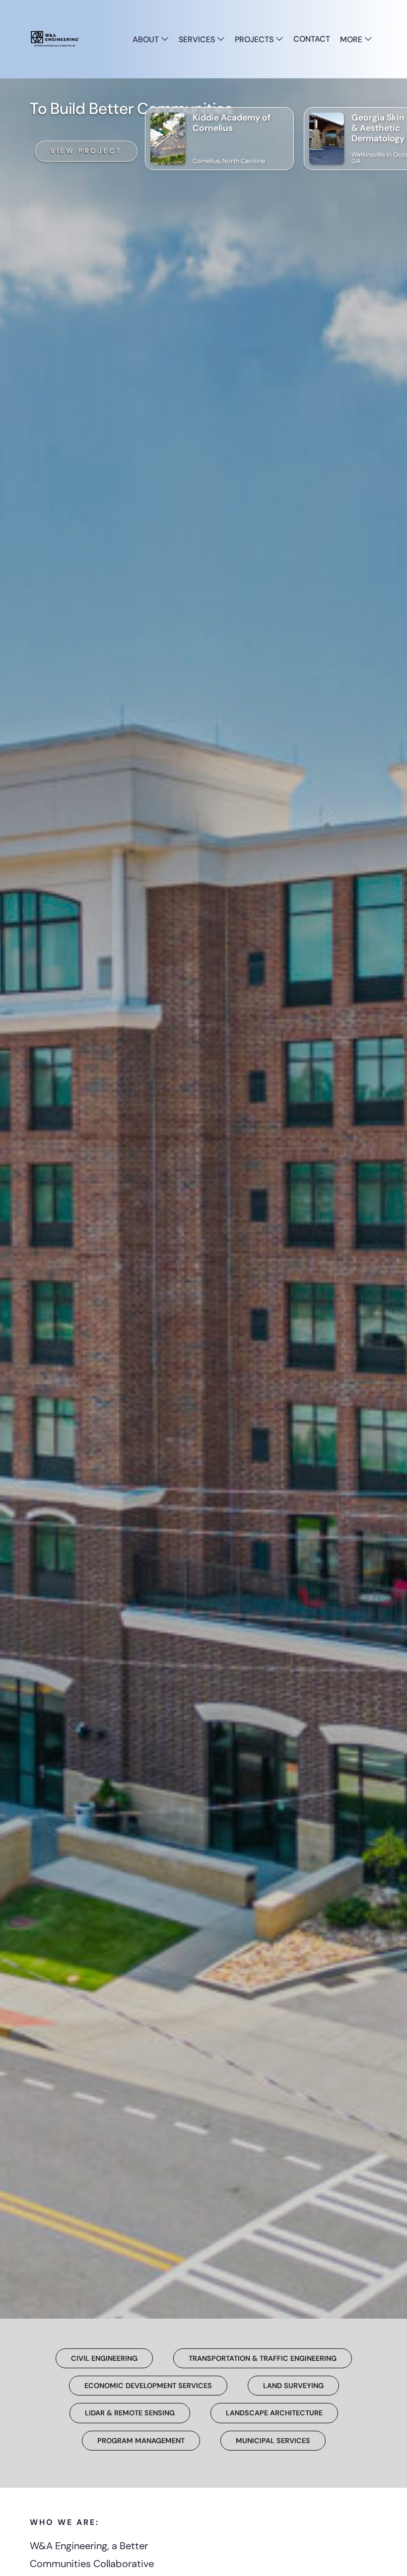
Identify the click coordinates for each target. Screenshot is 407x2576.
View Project (86, 151)
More (352, 39)
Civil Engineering (104, 2358)
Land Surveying (293, 2386)
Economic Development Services (148, 2386)
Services (198, 39)
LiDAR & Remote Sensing (130, 2413)
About (147, 39)
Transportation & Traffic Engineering (263, 2358)
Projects (255, 39)
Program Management (141, 2441)
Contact (312, 39)
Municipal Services (273, 2441)
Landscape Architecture (274, 2413)
